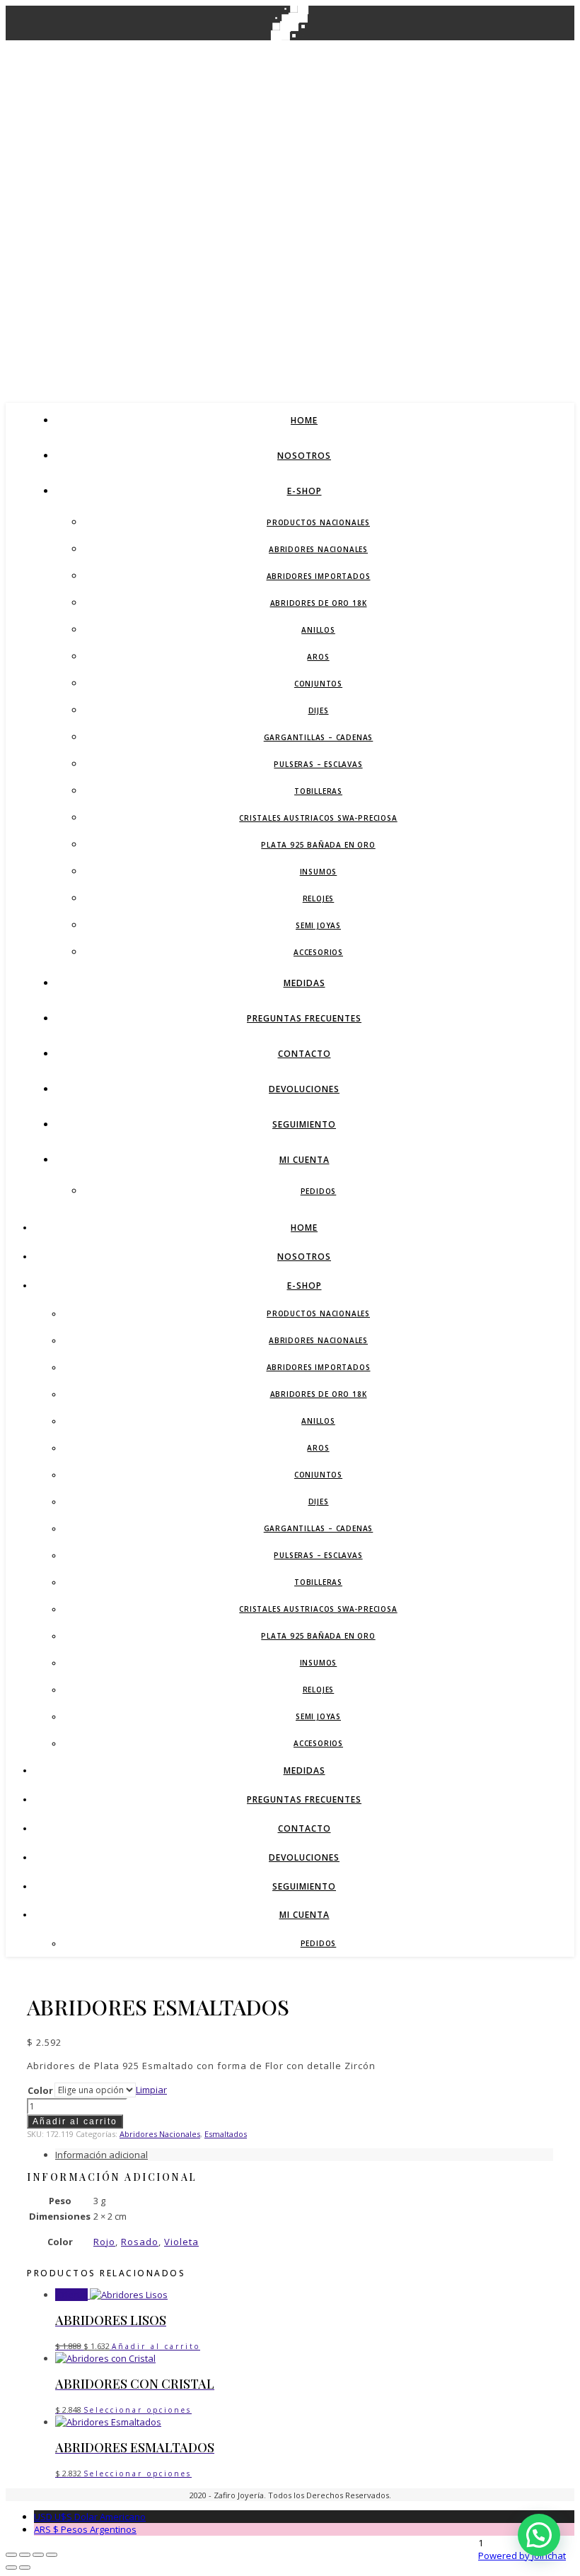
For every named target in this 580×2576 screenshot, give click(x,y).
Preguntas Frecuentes (304, 1018)
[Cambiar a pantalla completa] (25, 2555)
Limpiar (151, 2090)
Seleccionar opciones (138, 2410)
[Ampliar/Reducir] (11, 2555)
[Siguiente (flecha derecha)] (25, 2568)
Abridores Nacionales (318, 549)
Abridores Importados (319, 576)
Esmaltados (226, 2134)
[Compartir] (38, 2555)
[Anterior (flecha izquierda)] (11, 2568)
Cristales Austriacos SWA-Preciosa (318, 818)
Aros (318, 657)
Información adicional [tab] (101, 2155)
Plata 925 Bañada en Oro (318, 845)
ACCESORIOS (318, 952)
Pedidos (319, 1191)
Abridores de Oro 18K (319, 603)
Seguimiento (304, 1124)
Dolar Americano (90, 2517)
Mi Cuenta (304, 1160)
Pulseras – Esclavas (318, 764)
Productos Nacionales (318, 522)
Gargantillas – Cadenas (319, 737)
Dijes (319, 710)
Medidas (304, 983)
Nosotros (304, 456)
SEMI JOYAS (318, 925)
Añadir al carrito (75, 2121)
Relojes (319, 898)
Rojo (104, 2242)
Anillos (318, 630)
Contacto (304, 1054)
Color (40, 2090)
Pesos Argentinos (85, 2529)
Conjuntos (318, 684)
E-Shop (304, 491)
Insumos (319, 872)
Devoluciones (304, 1089)
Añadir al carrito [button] (156, 2346)
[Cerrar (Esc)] (52, 2555)
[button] (539, 2535)
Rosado (140, 2242)
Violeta (181, 2242)
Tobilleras (318, 791)
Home (304, 420)
